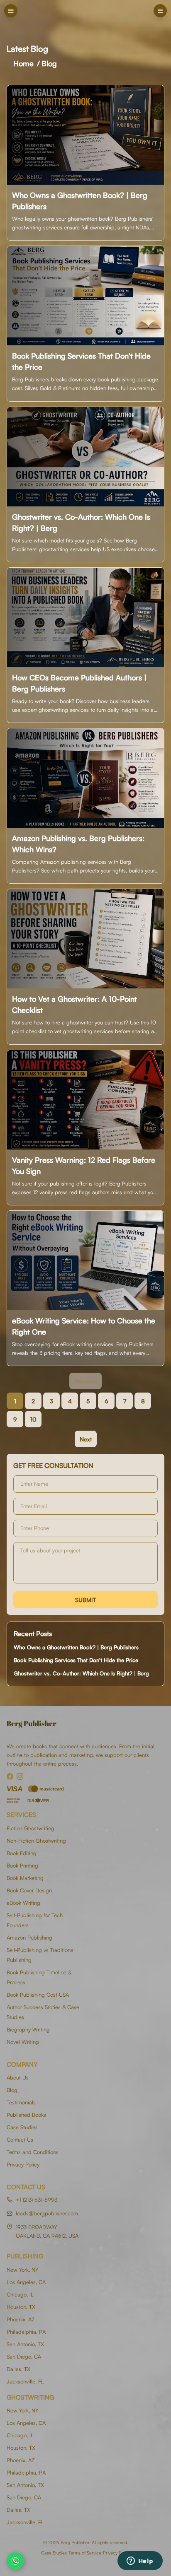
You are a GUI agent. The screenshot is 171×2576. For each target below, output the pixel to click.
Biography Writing (28, 2029)
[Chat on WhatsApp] (15, 2561)
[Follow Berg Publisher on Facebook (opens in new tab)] (10, 1776)
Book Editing (22, 1853)
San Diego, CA (24, 2357)
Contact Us (20, 2140)
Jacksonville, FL (25, 2381)
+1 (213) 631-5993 (37, 2200)
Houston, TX (21, 2307)
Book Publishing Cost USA (38, 1995)
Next (86, 1439)
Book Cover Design (29, 1890)
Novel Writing (23, 2042)
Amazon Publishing (29, 1937)
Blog (49, 63)
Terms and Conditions (33, 2152)
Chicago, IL (20, 2294)
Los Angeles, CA (26, 2282)
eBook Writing (23, 1903)
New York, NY (22, 2270)
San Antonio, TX (25, 2344)
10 (33, 1419)
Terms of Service (85, 2553)
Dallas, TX (18, 2369)
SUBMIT (86, 1600)
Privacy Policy (23, 2164)
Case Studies (22, 2127)
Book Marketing (25, 1878)
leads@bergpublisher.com (47, 2213)
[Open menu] (160, 11)
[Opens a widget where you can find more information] (140, 2562)
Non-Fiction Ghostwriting (36, 1841)
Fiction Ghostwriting (31, 1828)
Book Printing (22, 1865)
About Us (18, 2077)
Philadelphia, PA (26, 2332)
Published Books (26, 2115)
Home (23, 63)
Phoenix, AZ (21, 2319)
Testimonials (21, 2102)
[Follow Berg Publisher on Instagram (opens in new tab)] (20, 1776)
